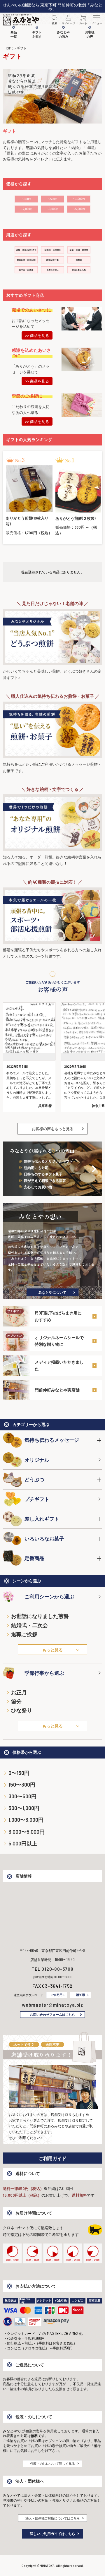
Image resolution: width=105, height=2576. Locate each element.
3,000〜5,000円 (27, 1832)
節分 (16, 1701)
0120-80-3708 (57, 1969)
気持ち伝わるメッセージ (52, 1440)
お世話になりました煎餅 (40, 1616)
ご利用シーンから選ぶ (49, 1596)
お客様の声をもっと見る (53, 1129)
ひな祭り (22, 1710)
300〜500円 (22, 1796)
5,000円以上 (23, 1843)
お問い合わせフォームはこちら (52, 2014)
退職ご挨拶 (24, 1634)
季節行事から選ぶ (44, 1673)
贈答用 (80, 1995)
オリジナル (37, 1460)
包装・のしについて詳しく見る (52, 2463)
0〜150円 (19, 1773)
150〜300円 (22, 1785)
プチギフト (37, 1499)
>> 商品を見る (37, 335)
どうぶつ (34, 1479)
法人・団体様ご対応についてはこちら (53, 2518)
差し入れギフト (42, 1518)
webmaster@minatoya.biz (52, 2005)
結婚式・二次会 (29, 1625)
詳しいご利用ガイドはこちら (52, 2534)
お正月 (19, 1692)
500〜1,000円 (24, 1808)
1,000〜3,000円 (26, 1820)
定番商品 (34, 1558)
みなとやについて (52, 1292)
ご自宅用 (57, 1995)
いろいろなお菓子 (44, 1538)
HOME (9, 48)
